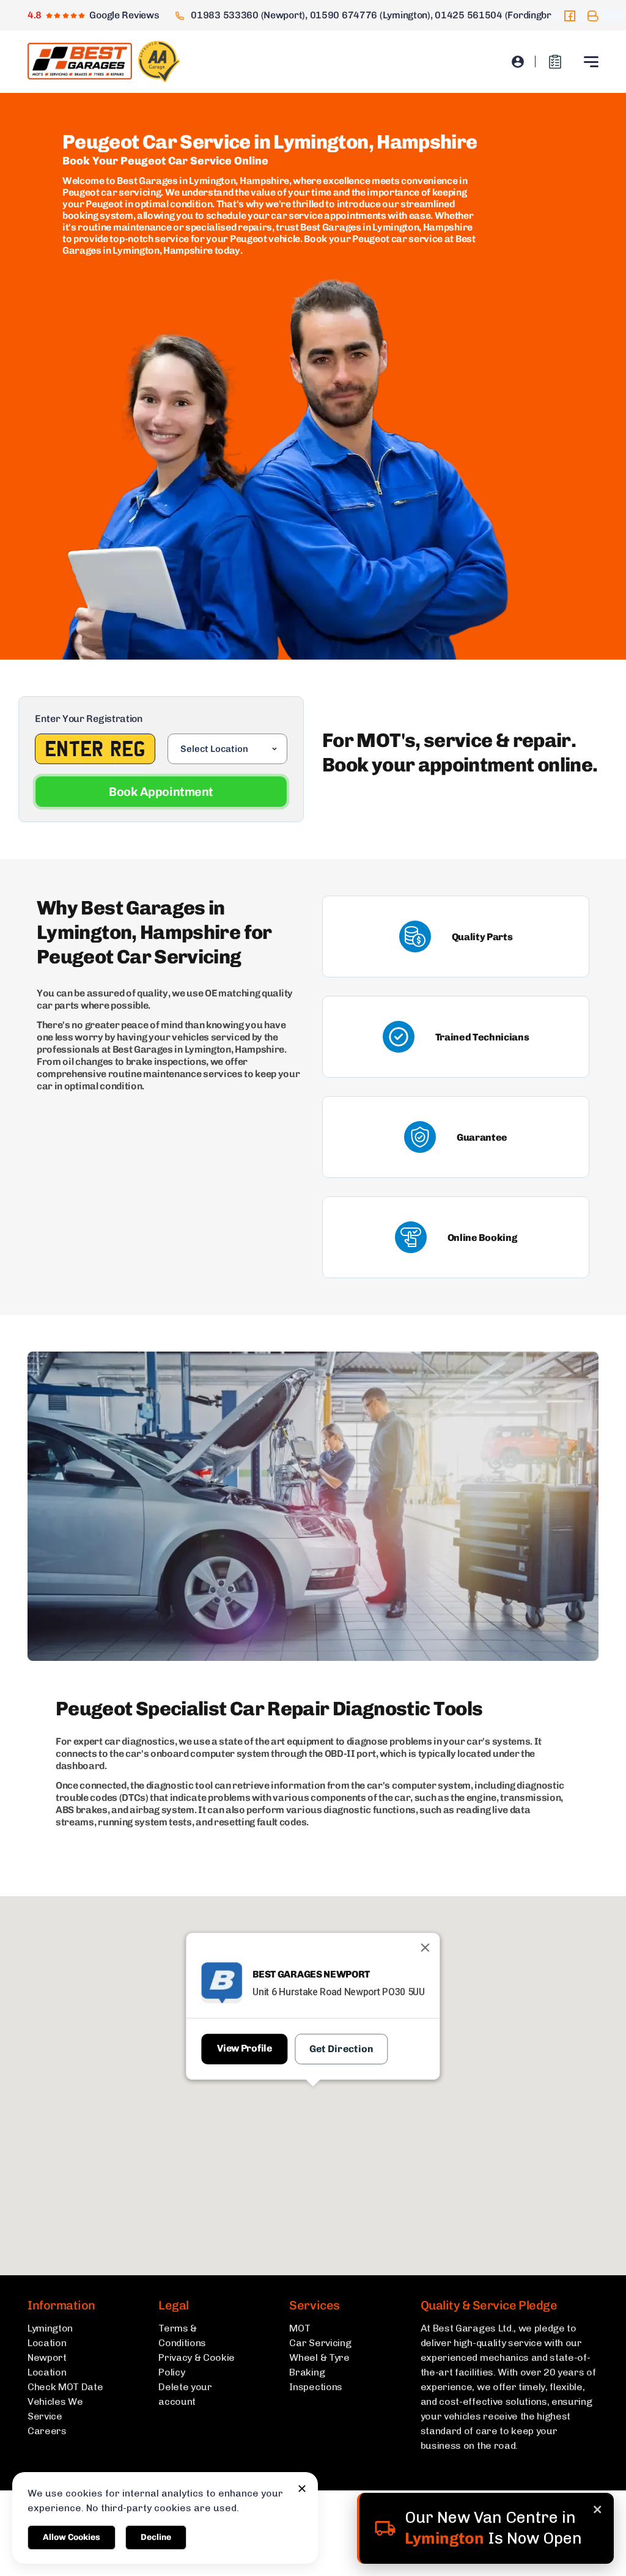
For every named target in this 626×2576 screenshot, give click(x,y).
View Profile (244, 2048)
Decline (156, 2537)
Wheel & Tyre (319, 2357)
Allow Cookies (72, 2537)
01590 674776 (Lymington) (370, 15)
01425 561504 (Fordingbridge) (503, 15)
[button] (313, 2110)
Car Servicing (320, 2343)
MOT (300, 2328)
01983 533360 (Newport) (248, 15)
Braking (307, 2372)
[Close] (425, 1948)
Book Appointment (161, 792)
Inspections (315, 2387)
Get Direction (342, 2049)
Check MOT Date (65, 2387)
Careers (47, 2431)
